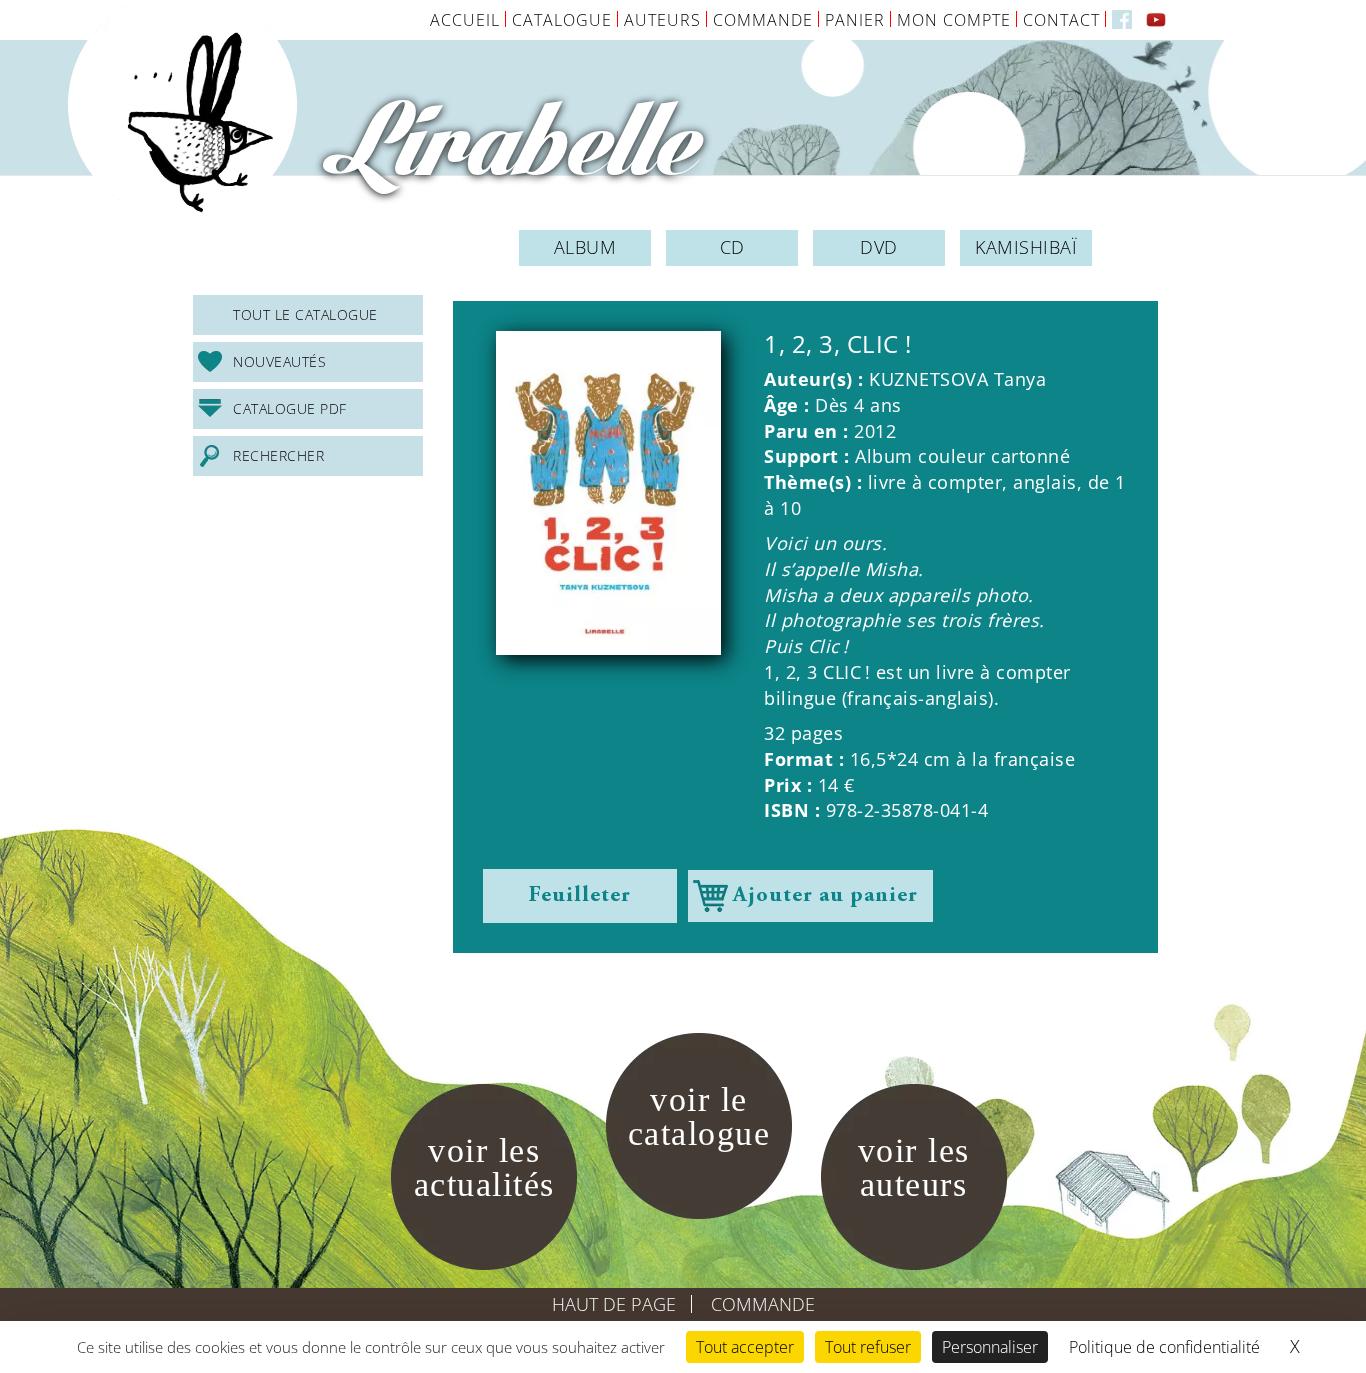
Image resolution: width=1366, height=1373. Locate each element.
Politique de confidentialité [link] (1164, 1347)
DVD (879, 247)
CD (732, 247)
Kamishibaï (1026, 247)
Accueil (465, 20)
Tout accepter (745, 1347)
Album (585, 247)
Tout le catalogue (305, 314)
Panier (855, 20)
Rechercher (278, 455)
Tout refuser (868, 1347)
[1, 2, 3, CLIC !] (608, 493)
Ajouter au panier (825, 896)
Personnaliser (990, 1347)
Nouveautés (279, 361)
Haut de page (614, 1304)
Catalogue (562, 20)
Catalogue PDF (290, 408)
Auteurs (662, 20)
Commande (763, 20)
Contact (1061, 20)
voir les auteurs (914, 1167)
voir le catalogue (699, 1116)
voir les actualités (484, 1167)
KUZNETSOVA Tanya (957, 379)
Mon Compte (954, 20)
